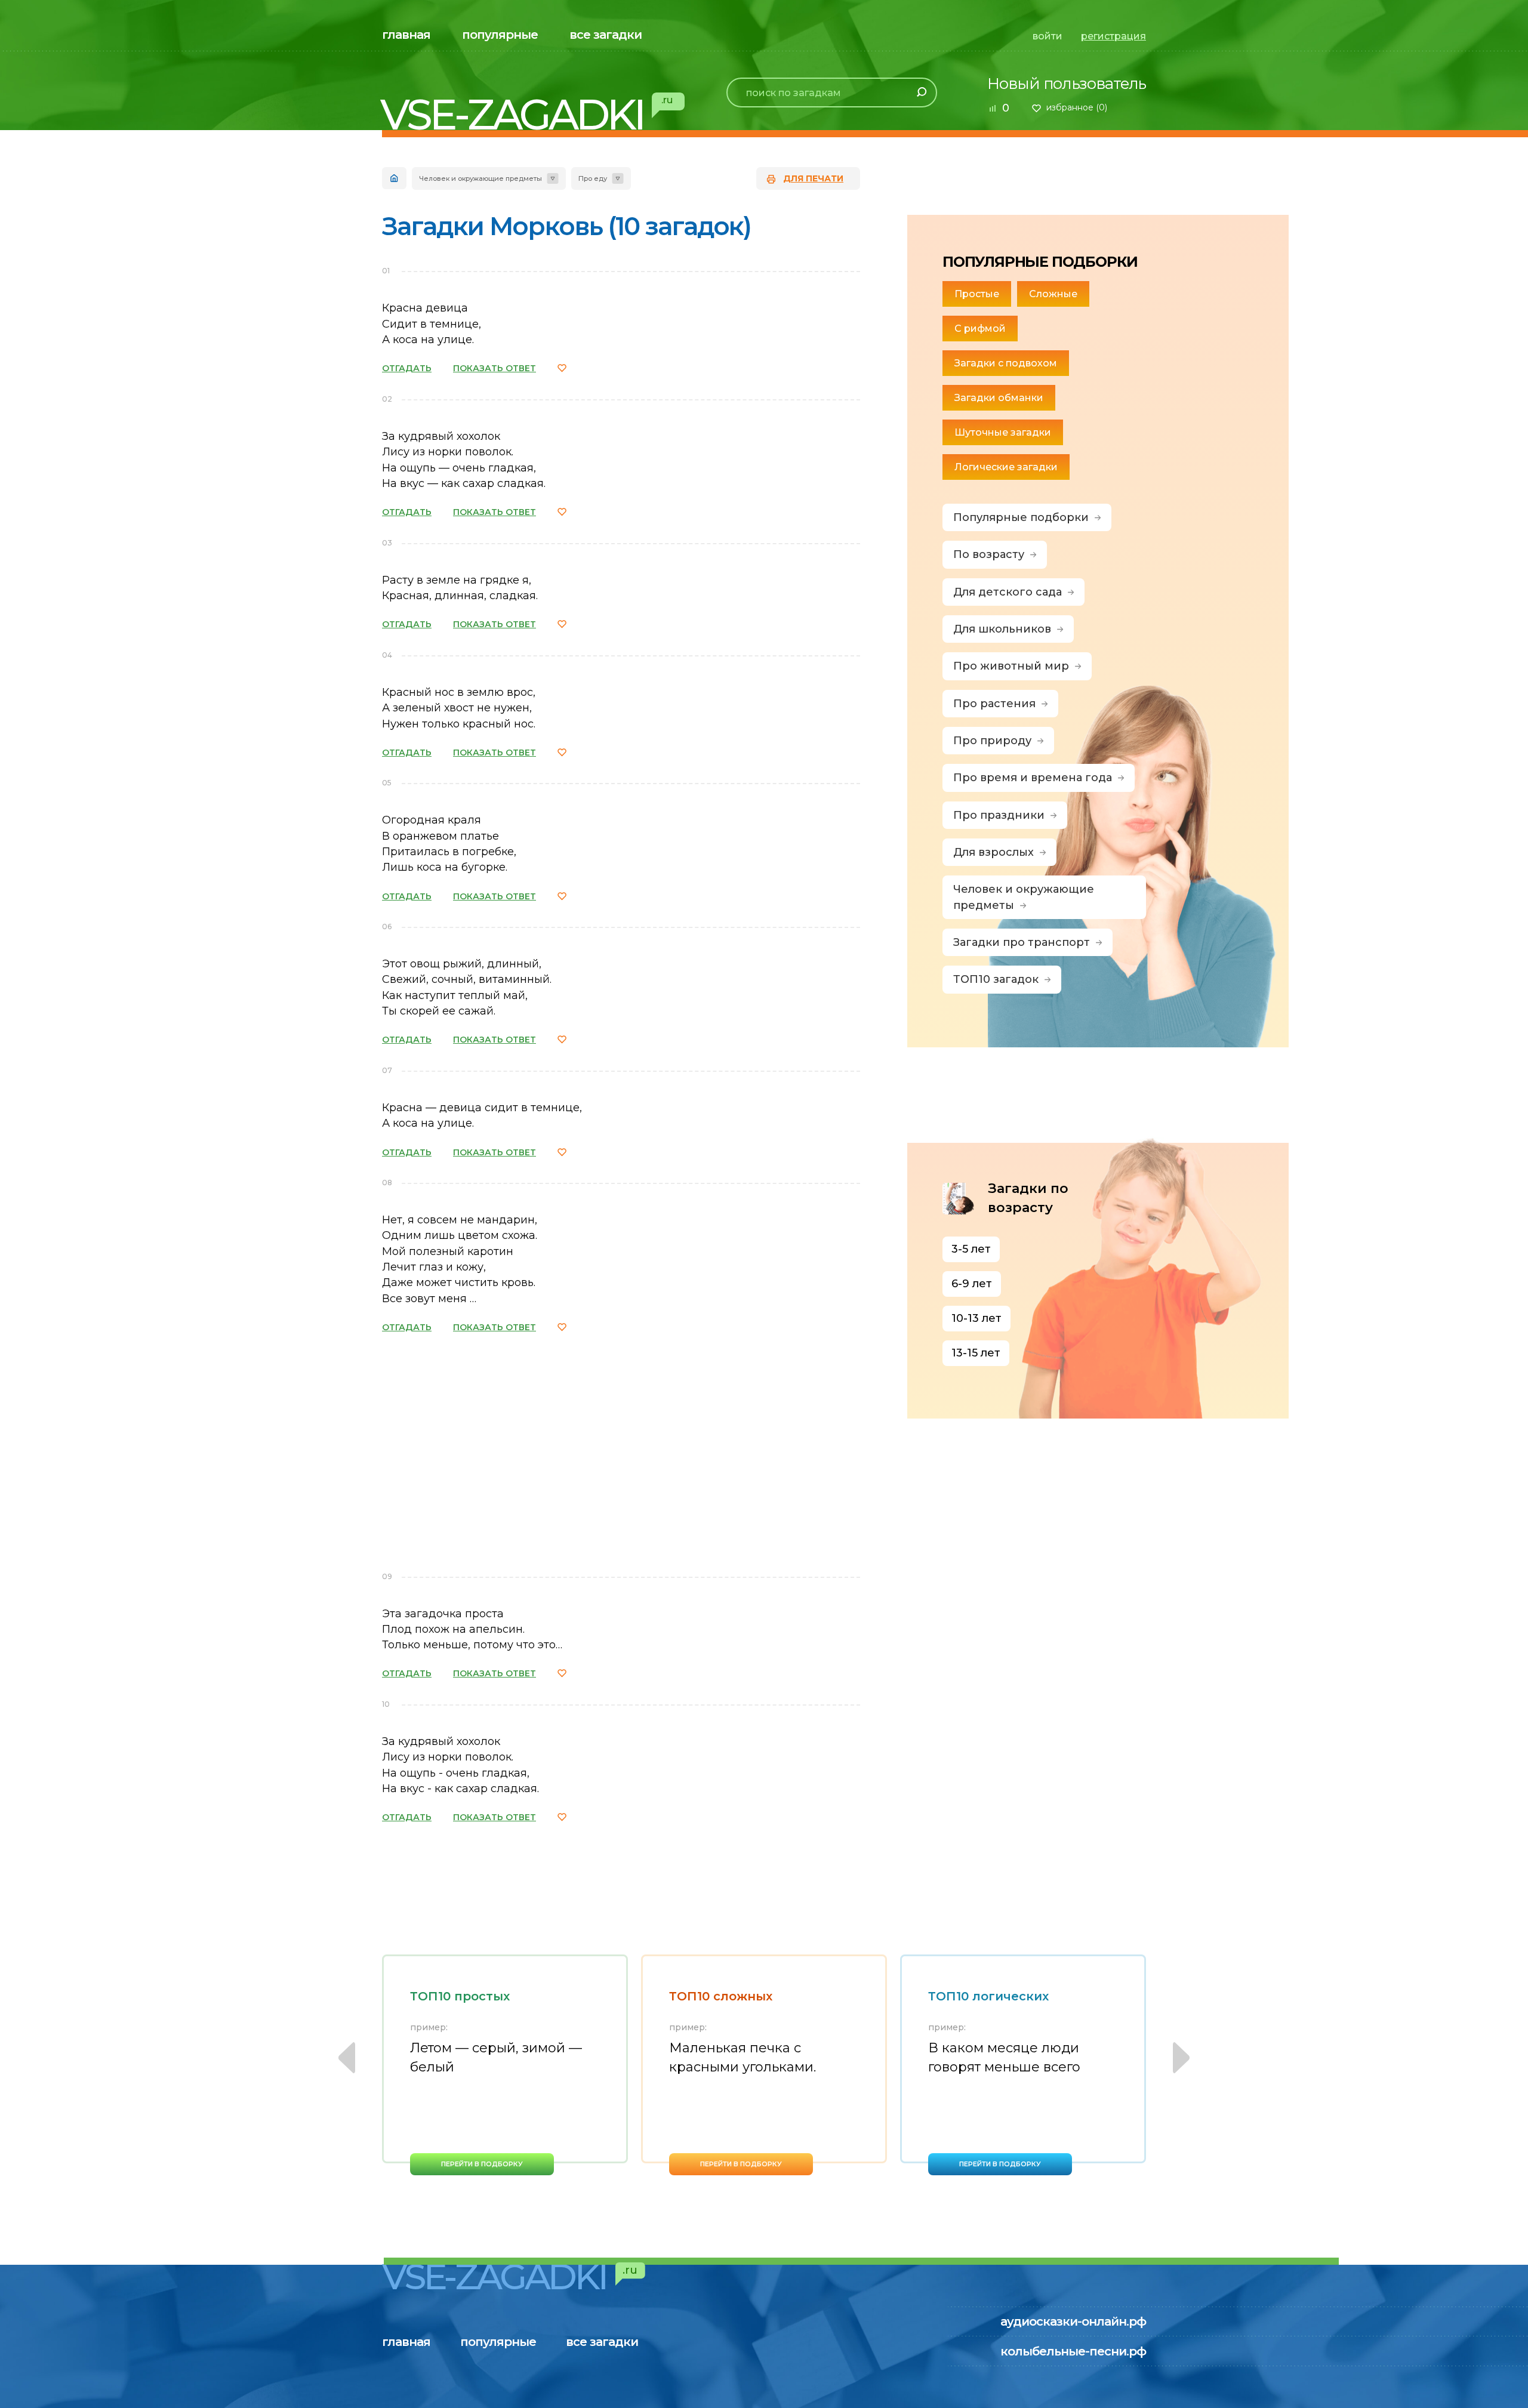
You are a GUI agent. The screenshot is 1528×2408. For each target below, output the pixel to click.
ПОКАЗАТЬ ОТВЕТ (495, 368)
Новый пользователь (1067, 84)
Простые (977, 294)
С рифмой (980, 329)
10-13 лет (976, 1318)
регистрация (1113, 36)
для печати (813, 178)
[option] (505, 2065)
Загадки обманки (999, 398)
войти (1048, 36)
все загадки (606, 35)
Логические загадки (1006, 467)
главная (406, 35)
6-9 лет (972, 1284)
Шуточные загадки (1003, 432)
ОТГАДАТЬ (407, 368)
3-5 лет (971, 1249)
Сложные (1053, 294)
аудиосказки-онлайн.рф (1073, 2321)
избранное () (1077, 107)
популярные (500, 35)
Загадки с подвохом (1006, 363)
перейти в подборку (482, 2164)
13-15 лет (976, 1353)
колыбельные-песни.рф (1073, 2351)
